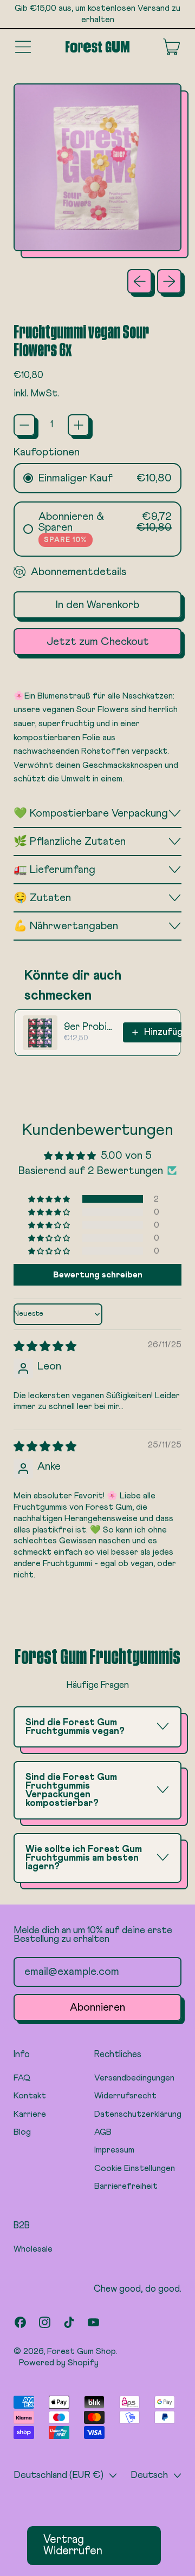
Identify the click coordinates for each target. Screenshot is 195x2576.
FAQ (22, 2078)
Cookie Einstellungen (135, 2168)
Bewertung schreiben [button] (98, 1275)
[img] (45, 1347)
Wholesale (33, 2249)
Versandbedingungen (134, 2078)
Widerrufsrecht (125, 2096)
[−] (24, 425)
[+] (79, 425)
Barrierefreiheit (126, 2186)
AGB (103, 2132)
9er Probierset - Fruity (90, 1027)
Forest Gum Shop (82, 2351)
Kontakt (30, 2096)
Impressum (114, 2150)
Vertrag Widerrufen (73, 2546)
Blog (22, 2132)
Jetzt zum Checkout (98, 642)
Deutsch (149, 2475)
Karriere (30, 2114)
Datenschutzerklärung (138, 2114)
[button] (50, 1199)
